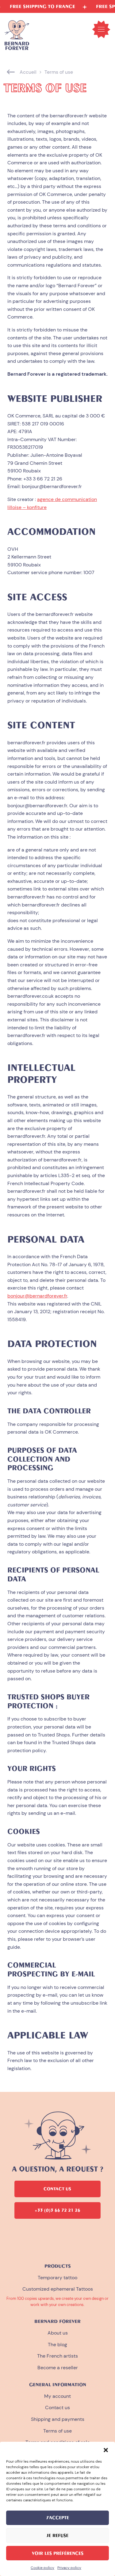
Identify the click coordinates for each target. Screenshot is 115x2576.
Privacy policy (69, 2568)
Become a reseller (58, 2368)
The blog (57, 2345)
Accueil (28, 72)
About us (58, 2333)
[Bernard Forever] (17, 35)
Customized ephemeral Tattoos (58, 2289)
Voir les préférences (58, 2553)
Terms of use (57, 2431)
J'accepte (58, 2518)
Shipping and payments (58, 2419)
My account (57, 2396)
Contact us (57, 2408)
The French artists (57, 2356)
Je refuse (57, 2535)
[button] (106, 2449)
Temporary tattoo (57, 2278)
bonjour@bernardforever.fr (37, 1296)
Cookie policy (42, 2568)
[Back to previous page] (11, 72)
